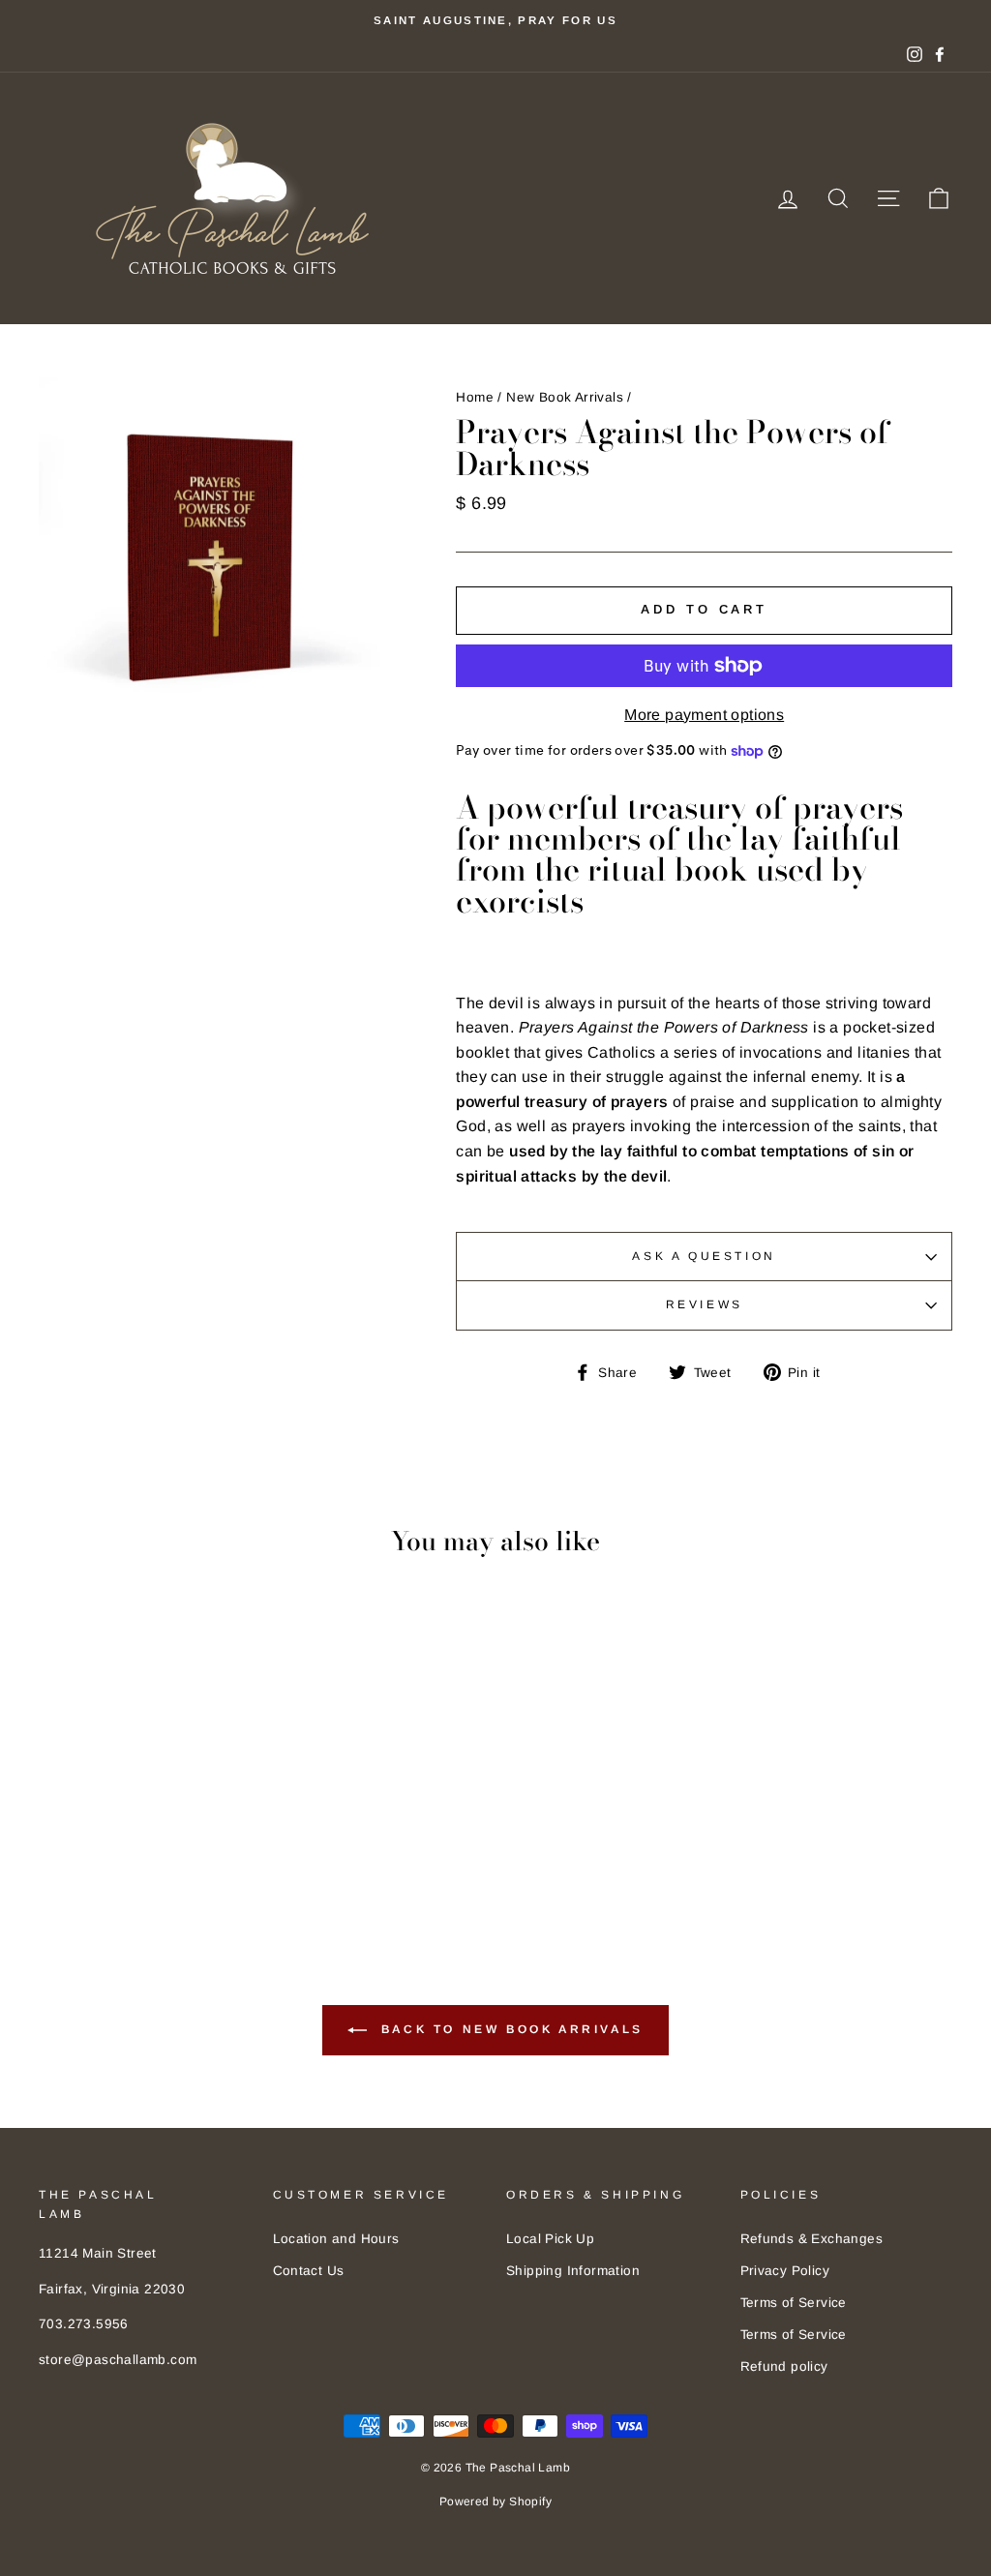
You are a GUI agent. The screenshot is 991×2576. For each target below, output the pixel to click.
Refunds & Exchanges (812, 2239)
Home (475, 397)
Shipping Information (573, 2271)
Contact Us (309, 2271)
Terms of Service (794, 2303)
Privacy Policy (785, 2271)
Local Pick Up (550, 2239)
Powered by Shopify (495, 2501)
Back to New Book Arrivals (509, 2030)
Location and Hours (336, 2239)
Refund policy (784, 2366)
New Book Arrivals (565, 397)
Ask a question (704, 1256)
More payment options (704, 715)
